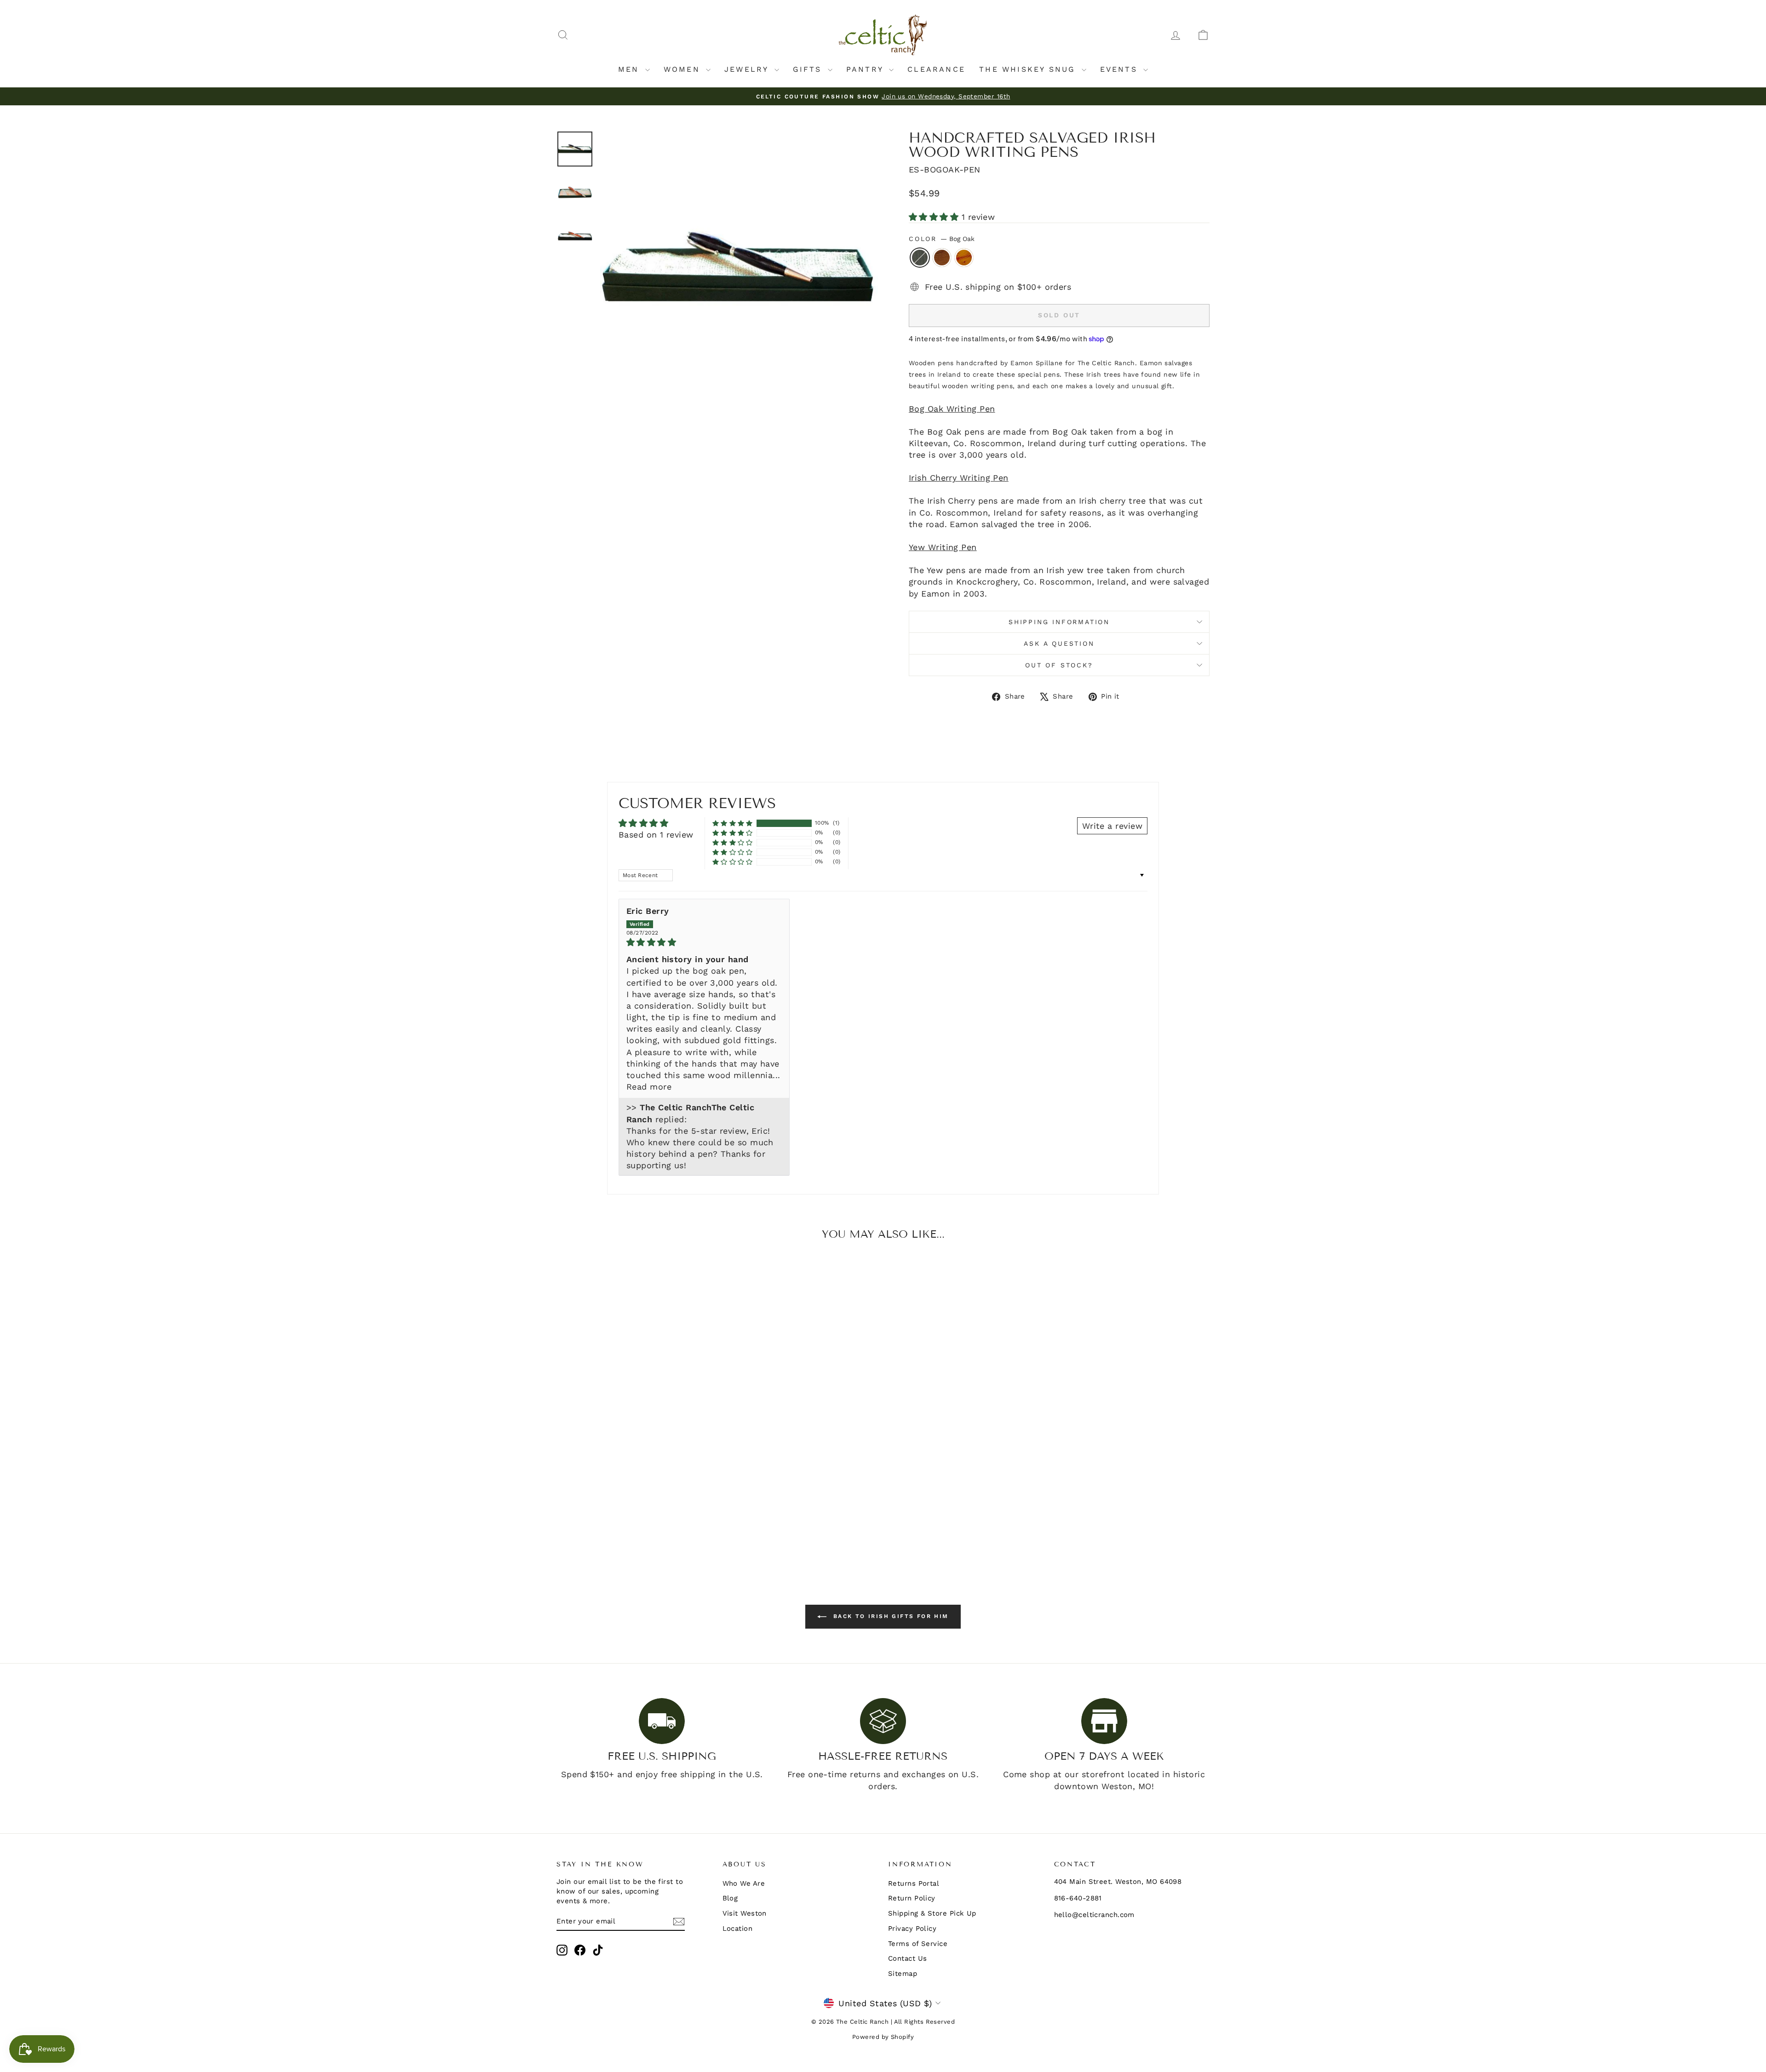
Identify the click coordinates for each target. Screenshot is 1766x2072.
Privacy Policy (912, 1929)
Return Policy (912, 1898)
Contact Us (908, 1958)
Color (942, 239)
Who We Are (744, 1883)
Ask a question (1059, 643)
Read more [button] (649, 1087)
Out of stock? (1059, 665)
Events (1121, 69)
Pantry (866, 69)
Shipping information (1059, 622)
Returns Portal (914, 1883)
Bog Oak (920, 258)
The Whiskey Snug (1029, 69)
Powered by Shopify (883, 2037)
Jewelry (748, 69)
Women (684, 69)
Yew (964, 258)
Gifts (809, 69)
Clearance (936, 69)
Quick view (634, 1486)
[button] (935, 217)
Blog (730, 1898)
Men (631, 69)
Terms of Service (918, 1944)
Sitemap (903, 1974)
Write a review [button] (1112, 826)
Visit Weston (745, 1913)
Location (738, 1929)
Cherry (942, 258)
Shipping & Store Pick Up (932, 1913)
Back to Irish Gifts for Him (889, 1616)
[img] (704, 942)
